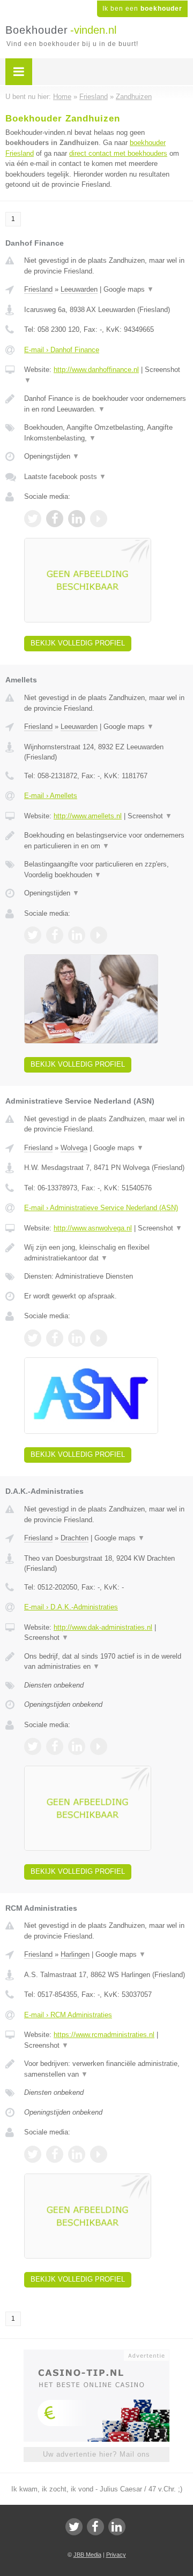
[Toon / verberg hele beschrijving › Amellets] (106, 841)
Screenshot (150, 816)
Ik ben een (142, 9)
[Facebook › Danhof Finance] (55, 519)
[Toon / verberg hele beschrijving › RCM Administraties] (106, 2069)
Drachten (75, 1538)
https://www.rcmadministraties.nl (104, 2035)
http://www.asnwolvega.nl (93, 1228)
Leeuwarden (79, 289)
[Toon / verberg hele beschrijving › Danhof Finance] (106, 404)
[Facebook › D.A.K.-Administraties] (55, 1746)
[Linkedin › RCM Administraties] (77, 2154)
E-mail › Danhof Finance (62, 350)
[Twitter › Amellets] (33, 935)
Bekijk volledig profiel (78, 643)
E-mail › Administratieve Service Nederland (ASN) (101, 1208)
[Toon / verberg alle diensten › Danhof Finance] (106, 433)
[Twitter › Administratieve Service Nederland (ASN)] (33, 1338)
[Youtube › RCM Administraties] (99, 2154)
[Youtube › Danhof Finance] (99, 519)
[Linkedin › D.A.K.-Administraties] (77, 1746)
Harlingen (75, 1954)
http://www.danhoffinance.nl (96, 370)
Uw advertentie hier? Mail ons (96, 2454)
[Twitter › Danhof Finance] (33, 519)
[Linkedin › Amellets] (77, 935)
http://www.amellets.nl (88, 816)
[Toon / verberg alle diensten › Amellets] (106, 869)
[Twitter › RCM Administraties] (33, 2154)
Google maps (129, 289)
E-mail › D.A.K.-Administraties (71, 1607)
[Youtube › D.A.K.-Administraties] (99, 1746)
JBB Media (87, 2555)
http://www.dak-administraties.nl (103, 1627)
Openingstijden (52, 456)
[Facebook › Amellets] (55, 935)
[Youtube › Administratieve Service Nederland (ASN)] (99, 1338)
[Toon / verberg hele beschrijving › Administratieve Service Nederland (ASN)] (106, 1253)
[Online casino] (96, 2354)
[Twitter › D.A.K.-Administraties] (33, 1746)
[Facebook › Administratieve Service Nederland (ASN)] (55, 1338)
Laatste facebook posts (65, 477)
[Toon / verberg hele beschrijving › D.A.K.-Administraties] (106, 1662)
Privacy (116, 2555)
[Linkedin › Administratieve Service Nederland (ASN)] (77, 1338)
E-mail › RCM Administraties (68, 2015)
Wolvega (74, 1148)
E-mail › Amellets (51, 796)
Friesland (38, 289)
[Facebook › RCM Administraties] (55, 2154)
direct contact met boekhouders (118, 153)
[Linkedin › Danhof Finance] (77, 519)
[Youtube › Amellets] (99, 935)
